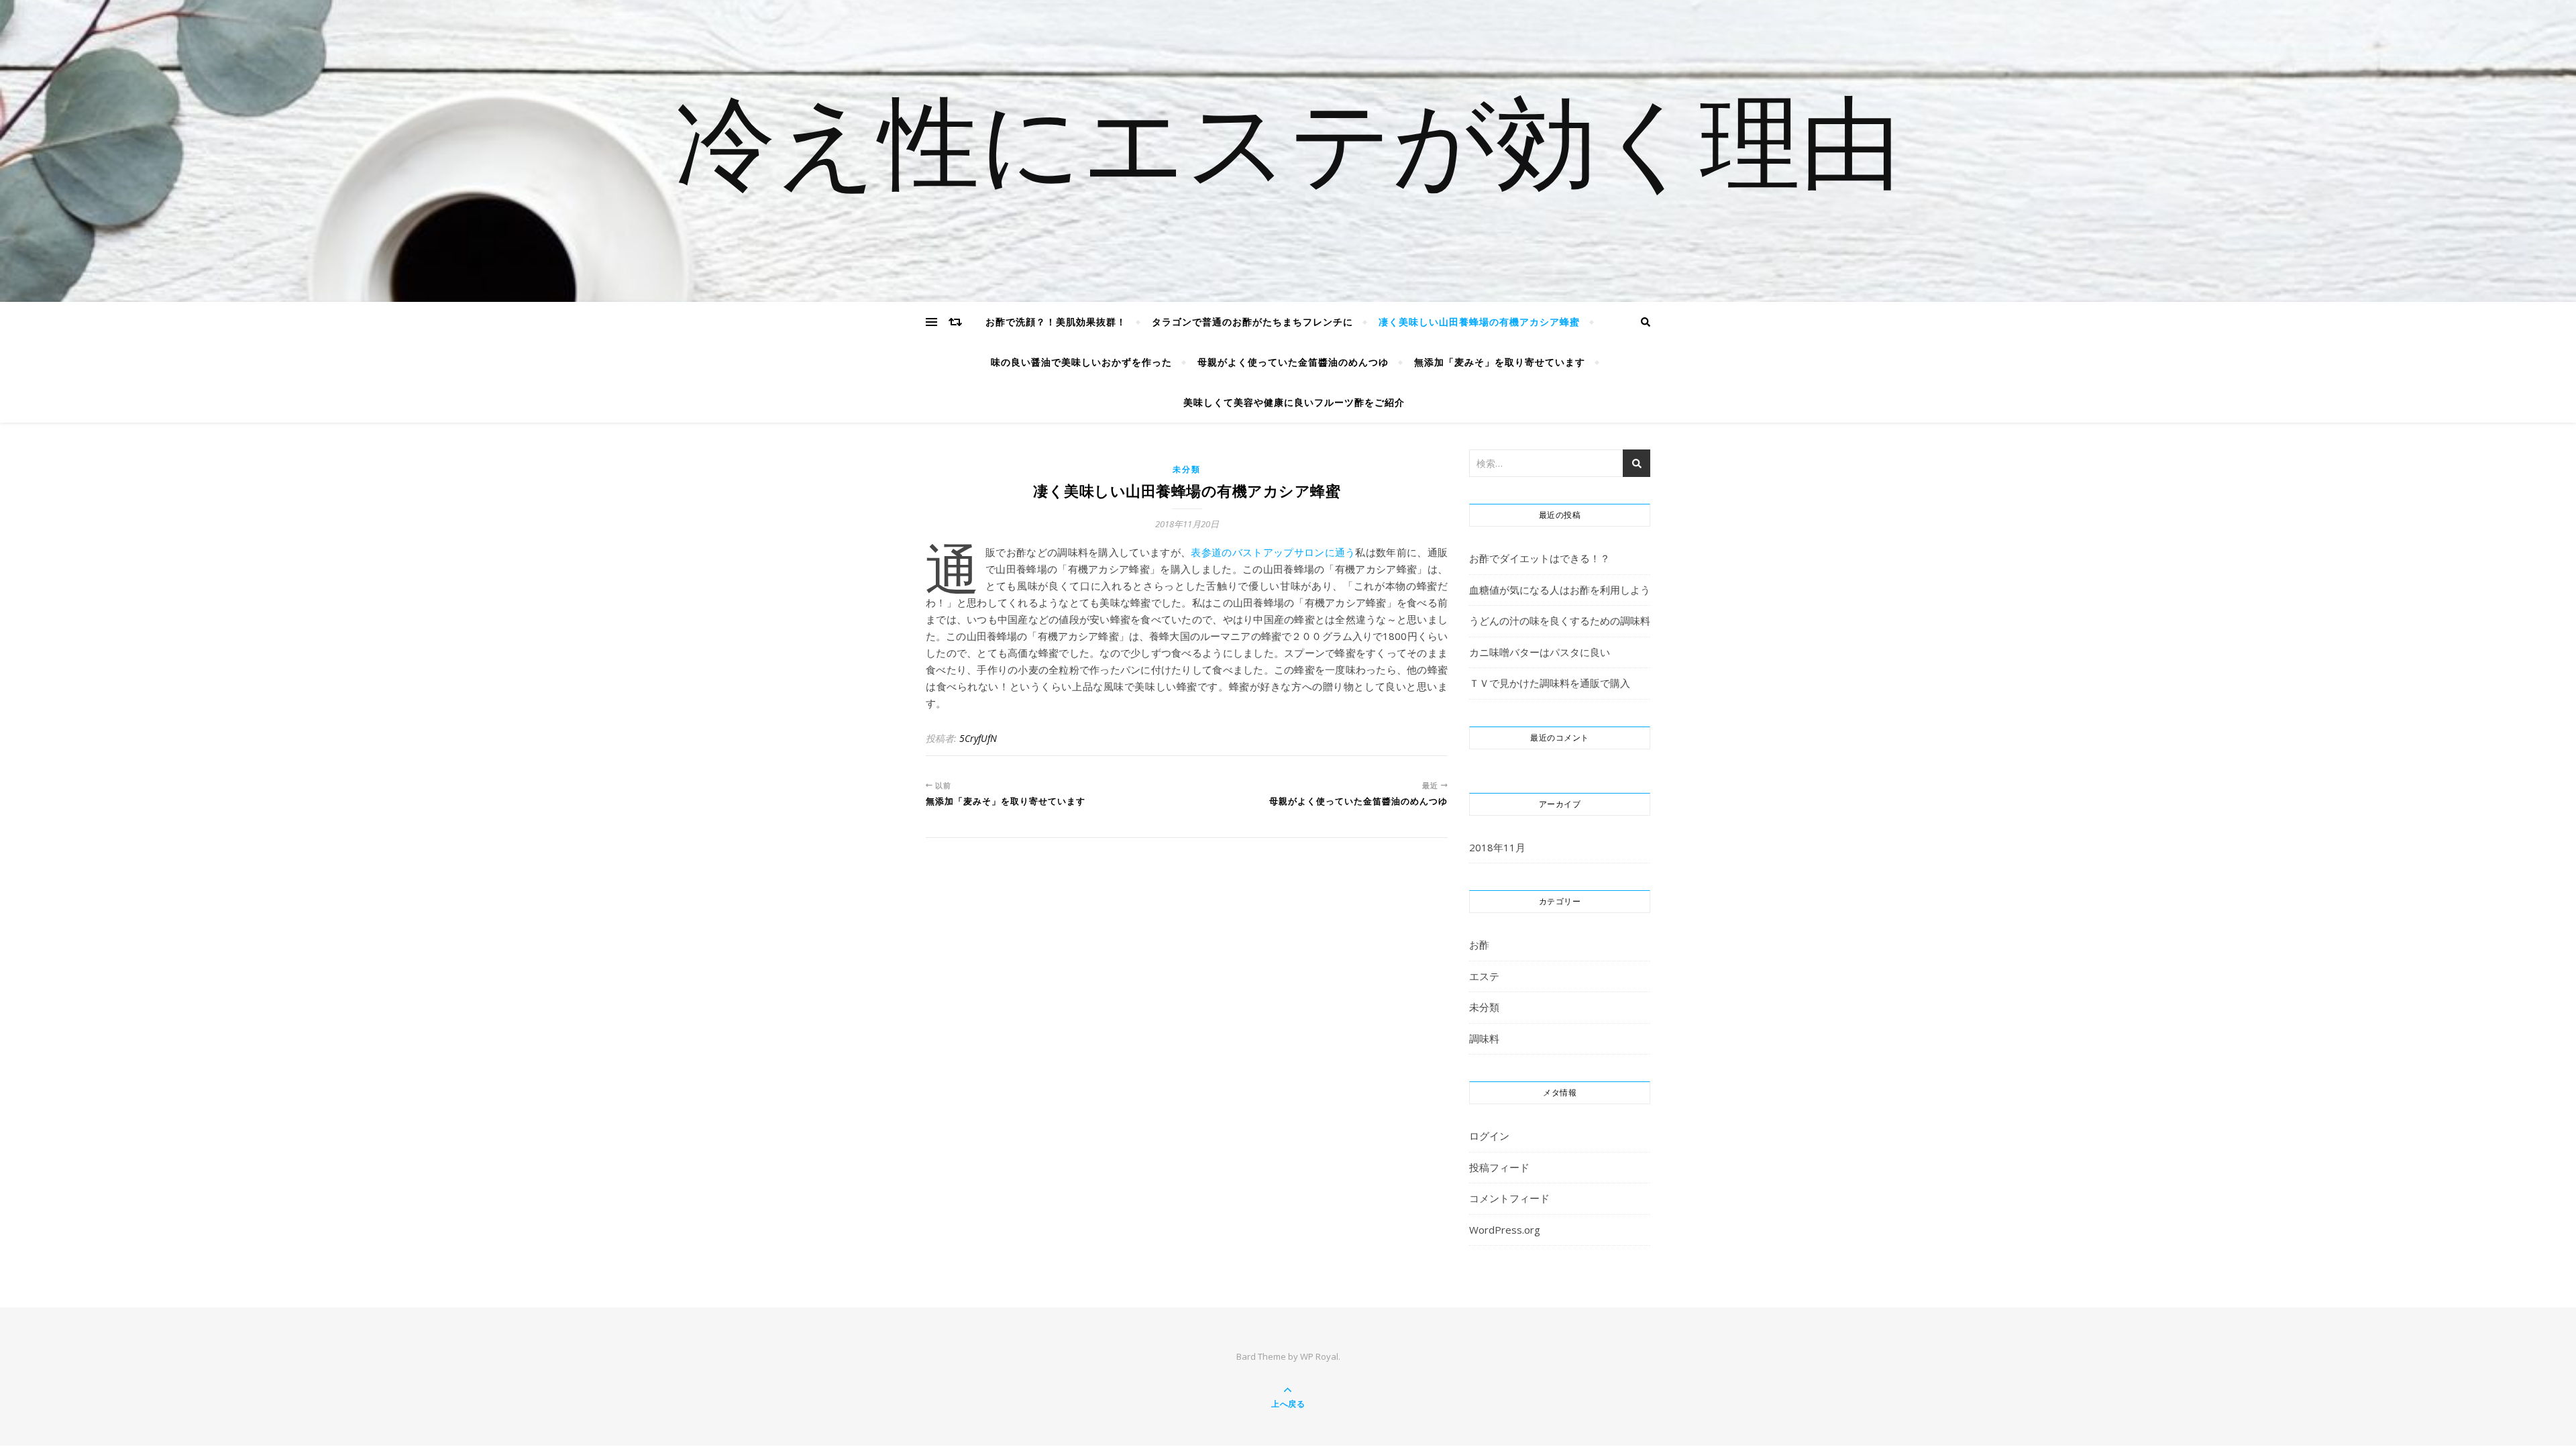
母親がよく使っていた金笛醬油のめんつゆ (1293, 362)
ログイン (1489, 1136)
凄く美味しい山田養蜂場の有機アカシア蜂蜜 (1479, 322)
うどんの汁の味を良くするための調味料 (1560, 621)
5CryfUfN (978, 738)
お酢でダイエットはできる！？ (1540, 558)
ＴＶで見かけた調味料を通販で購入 (1550, 683)
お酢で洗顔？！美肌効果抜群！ (1056, 322)
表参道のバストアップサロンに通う (1273, 552)
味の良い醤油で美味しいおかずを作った (1081, 362)
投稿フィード (1499, 1167)
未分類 (1186, 469)
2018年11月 (1497, 847)
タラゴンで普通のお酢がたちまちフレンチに (1252, 322)
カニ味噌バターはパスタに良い (1540, 652)
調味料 (1484, 1038)
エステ (1484, 976)
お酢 (1479, 945)
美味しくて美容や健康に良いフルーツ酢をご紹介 (1294, 402)
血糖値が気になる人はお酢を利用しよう (1560, 590)
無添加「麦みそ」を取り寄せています (1500, 362)
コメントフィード (1509, 1198)
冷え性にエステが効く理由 (1288, 151)
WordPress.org (1505, 1230)
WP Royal (1319, 1356)
